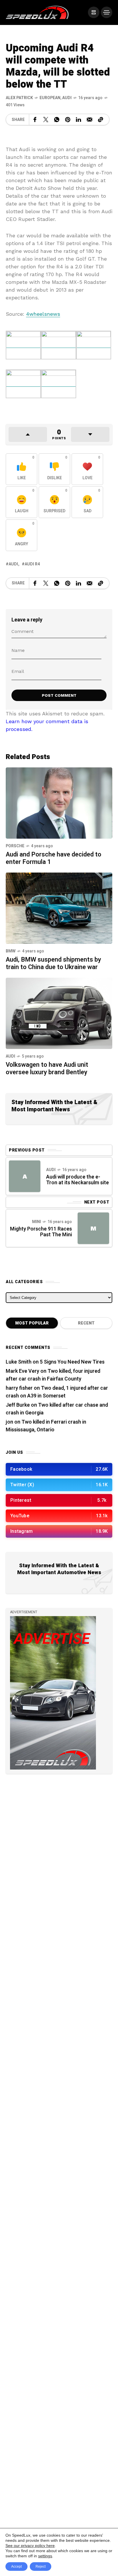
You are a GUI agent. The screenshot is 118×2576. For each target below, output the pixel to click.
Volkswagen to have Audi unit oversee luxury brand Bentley (47, 1068)
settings (45, 2556)
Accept (16, 2567)
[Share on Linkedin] (78, 120)
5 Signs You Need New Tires (72, 1362)
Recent (86, 1323)
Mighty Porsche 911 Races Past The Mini (41, 1232)
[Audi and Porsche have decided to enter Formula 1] (59, 803)
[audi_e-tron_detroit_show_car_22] (59, 345)
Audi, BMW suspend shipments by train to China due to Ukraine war (53, 963)
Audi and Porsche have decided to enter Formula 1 (54, 858)
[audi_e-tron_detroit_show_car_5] (23, 384)
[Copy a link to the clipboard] (101, 120)
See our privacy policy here (30, 2546)
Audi (67, 98)
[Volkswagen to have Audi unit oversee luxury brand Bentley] (59, 1013)
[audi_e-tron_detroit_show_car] (59, 384)
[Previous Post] (25, 1176)
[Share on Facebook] (35, 120)
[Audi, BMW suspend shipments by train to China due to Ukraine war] (59, 908)
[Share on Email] (90, 120)
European (50, 98)
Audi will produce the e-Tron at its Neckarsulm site (77, 1180)
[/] (94, 12)
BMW (11, 951)
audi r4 (32, 564)
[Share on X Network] (46, 120)
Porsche (15, 846)
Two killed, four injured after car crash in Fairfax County (53, 1375)
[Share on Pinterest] (68, 120)
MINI (37, 1222)
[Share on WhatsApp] (57, 120)
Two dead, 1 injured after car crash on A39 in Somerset (57, 1392)
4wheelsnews (43, 314)
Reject (41, 2567)
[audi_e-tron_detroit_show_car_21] (94, 345)
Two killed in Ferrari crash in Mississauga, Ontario (46, 1426)
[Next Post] (93, 1228)
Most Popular (32, 1323)
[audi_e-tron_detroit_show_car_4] (23, 345)
